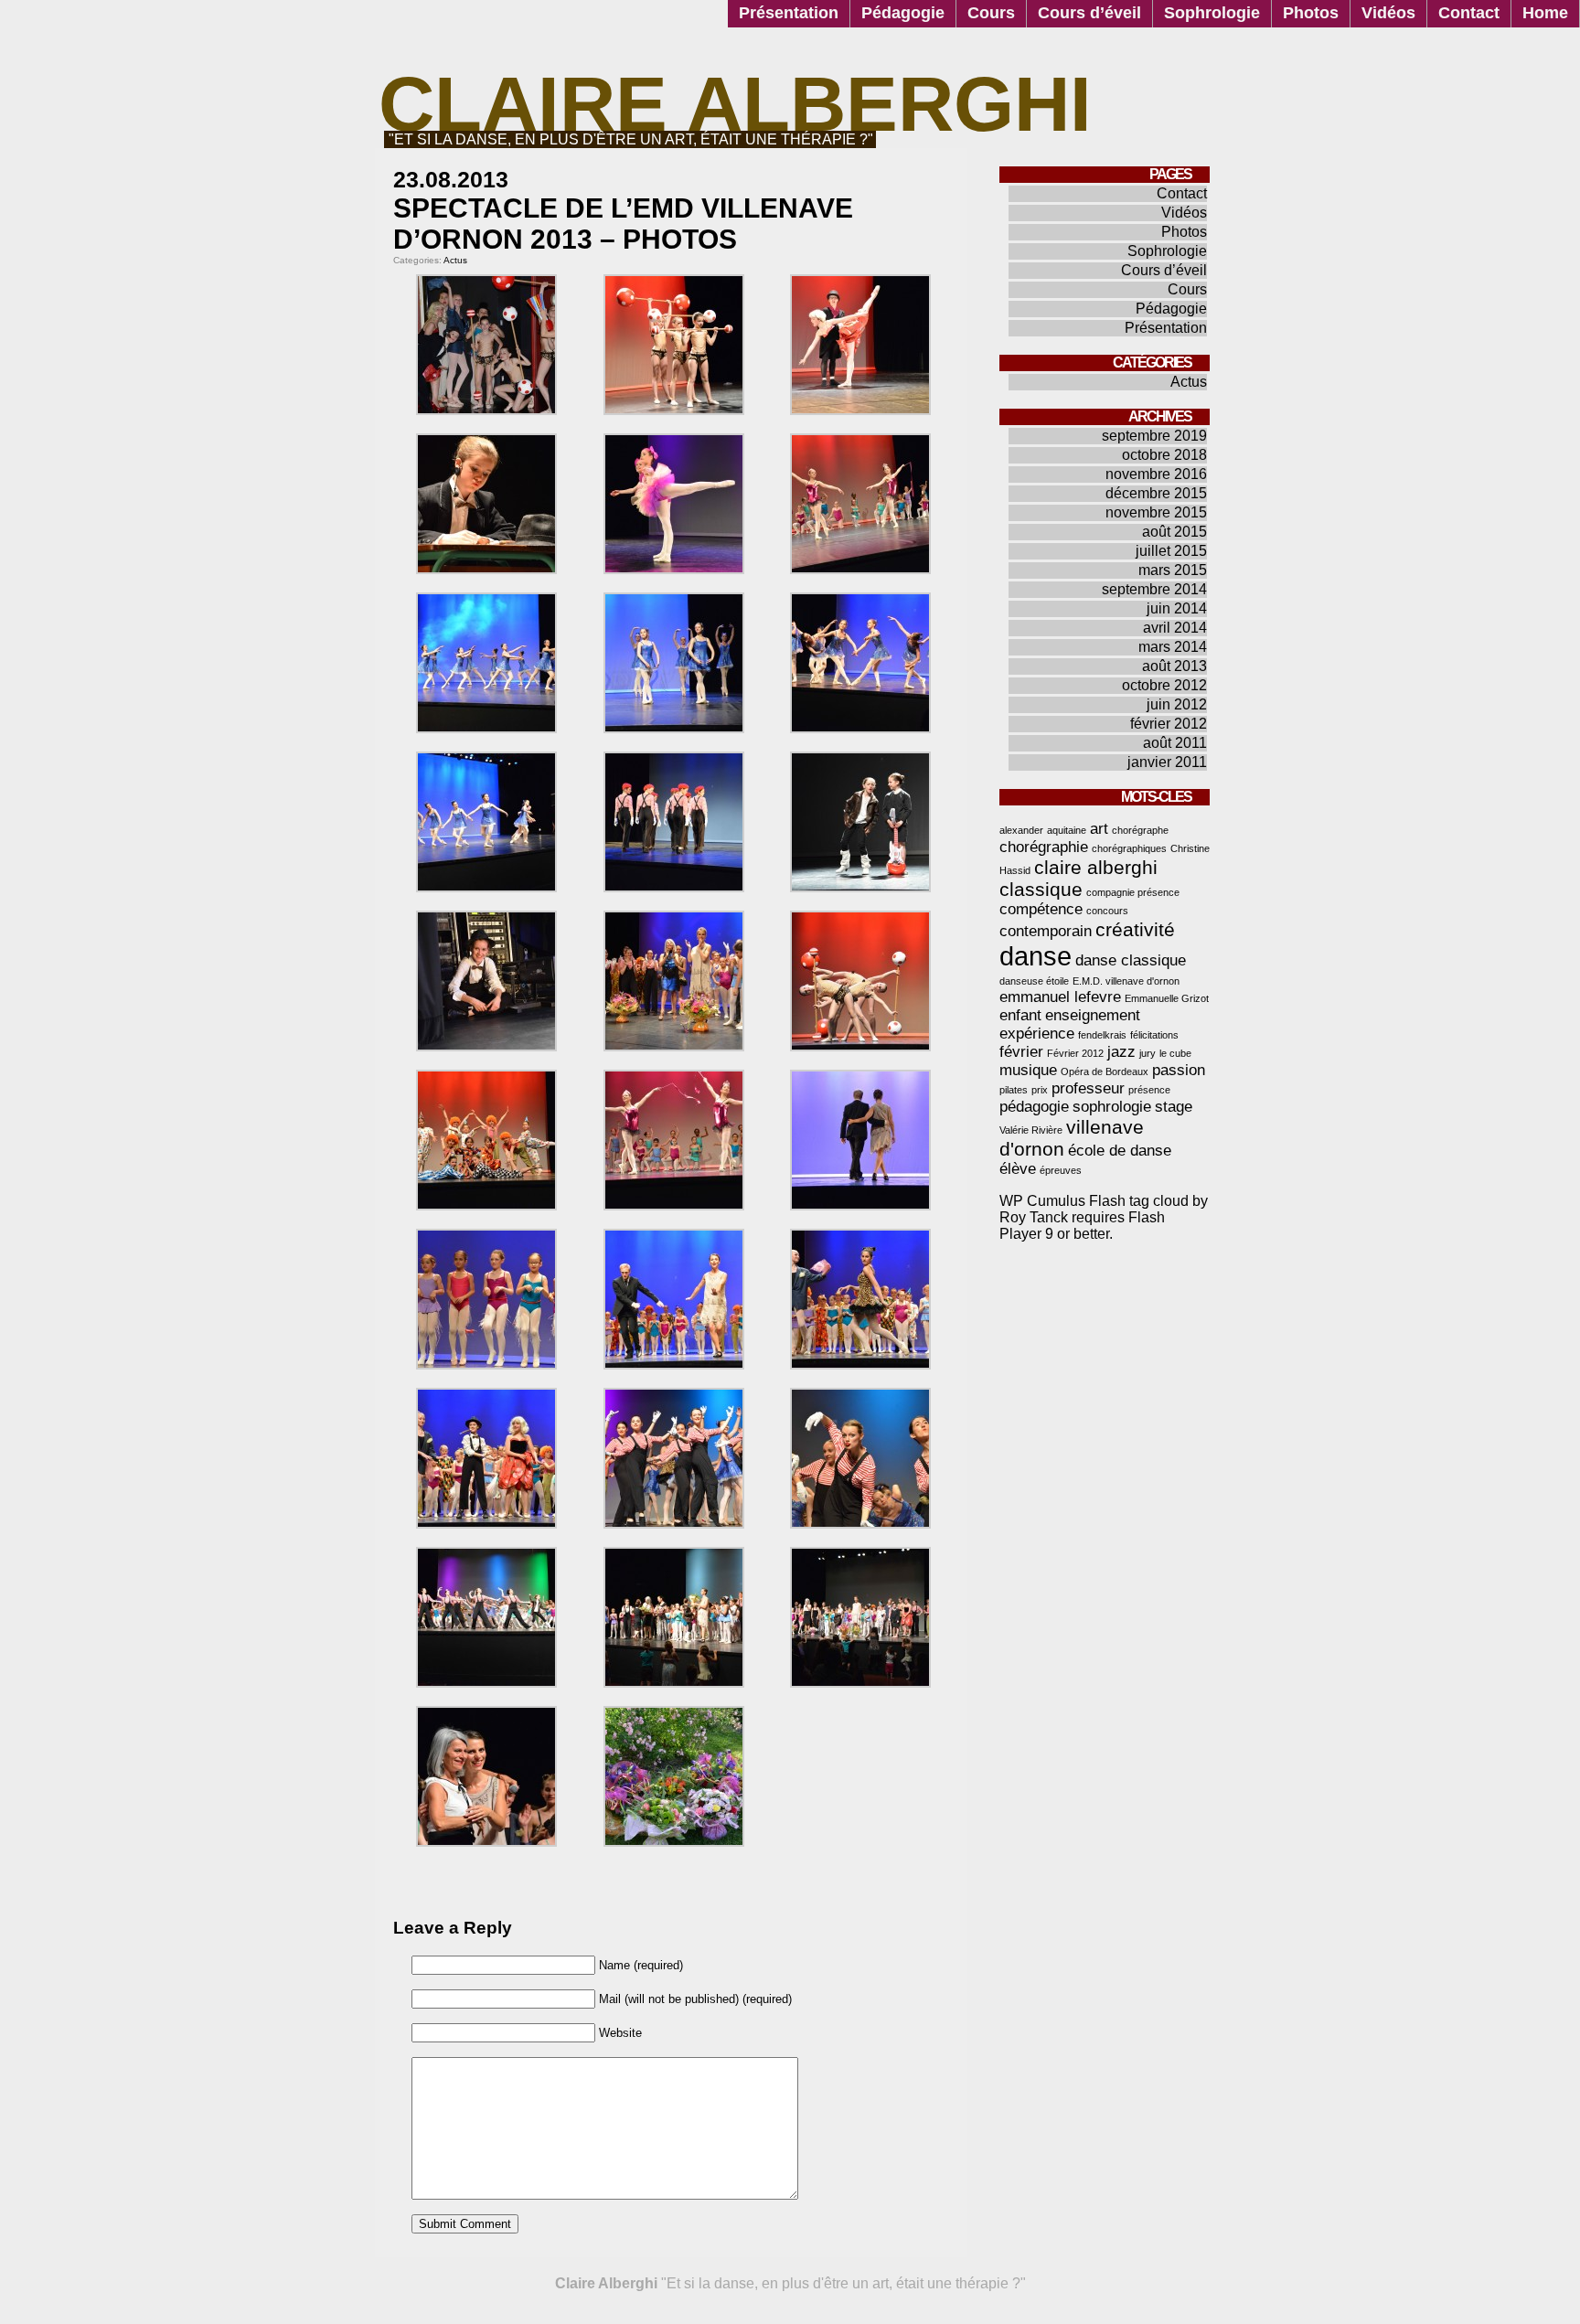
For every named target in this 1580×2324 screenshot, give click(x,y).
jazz (1121, 1052)
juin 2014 (1177, 608)
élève (1018, 1169)
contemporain (1046, 931)
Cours (991, 13)
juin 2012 (1177, 704)
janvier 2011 (1167, 762)
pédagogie (1034, 1107)
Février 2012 (1075, 1053)
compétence (1041, 909)
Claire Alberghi (735, 104)
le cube (1175, 1053)
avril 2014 (1175, 628)
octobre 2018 (1164, 455)
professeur (1088, 1088)
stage (1174, 1107)
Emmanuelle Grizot (1167, 998)
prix (1040, 1090)
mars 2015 (1173, 570)
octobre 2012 (1164, 685)
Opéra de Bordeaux (1105, 1071)
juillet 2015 (1171, 551)
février (1021, 1052)
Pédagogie (903, 13)
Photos (1311, 13)
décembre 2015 (1156, 493)
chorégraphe (1140, 830)
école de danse (1120, 1151)
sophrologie (1112, 1107)
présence (1149, 1090)
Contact (1469, 13)
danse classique (1131, 960)
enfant (1020, 1015)
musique (1028, 1070)
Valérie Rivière (1031, 1130)
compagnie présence (1133, 892)
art (1099, 829)
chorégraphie (1044, 847)
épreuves (1061, 1170)
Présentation (789, 13)
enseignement (1093, 1015)
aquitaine (1067, 830)
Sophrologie (1212, 13)
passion (1179, 1070)
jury (1148, 1053)
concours (1107, 911)
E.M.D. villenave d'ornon (1126, 981)
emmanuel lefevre (1060, 997)
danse (1036, 956)
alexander (1021, 830)
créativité (1135, 929)
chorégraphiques (1129, 848)
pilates (1014, 1090)
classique (1041, 889)
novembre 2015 (1156, 512)
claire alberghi (1096, 867)
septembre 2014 (1154, 589)
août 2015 (1174, 532)
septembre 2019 (1154, 436)
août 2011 (1175, 743)
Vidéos (1388, 13)
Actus (455, 260)
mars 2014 (1173, 647)
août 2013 (1174, 666)
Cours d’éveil (1089, 13)
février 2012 (1169, 724)
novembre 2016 (1156, 474)
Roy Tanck (1034, 1217)
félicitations (1154, 1035)
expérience (1037, 1034)
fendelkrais (1102, 1035)
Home (1545, 13)
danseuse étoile (1034, 981)
